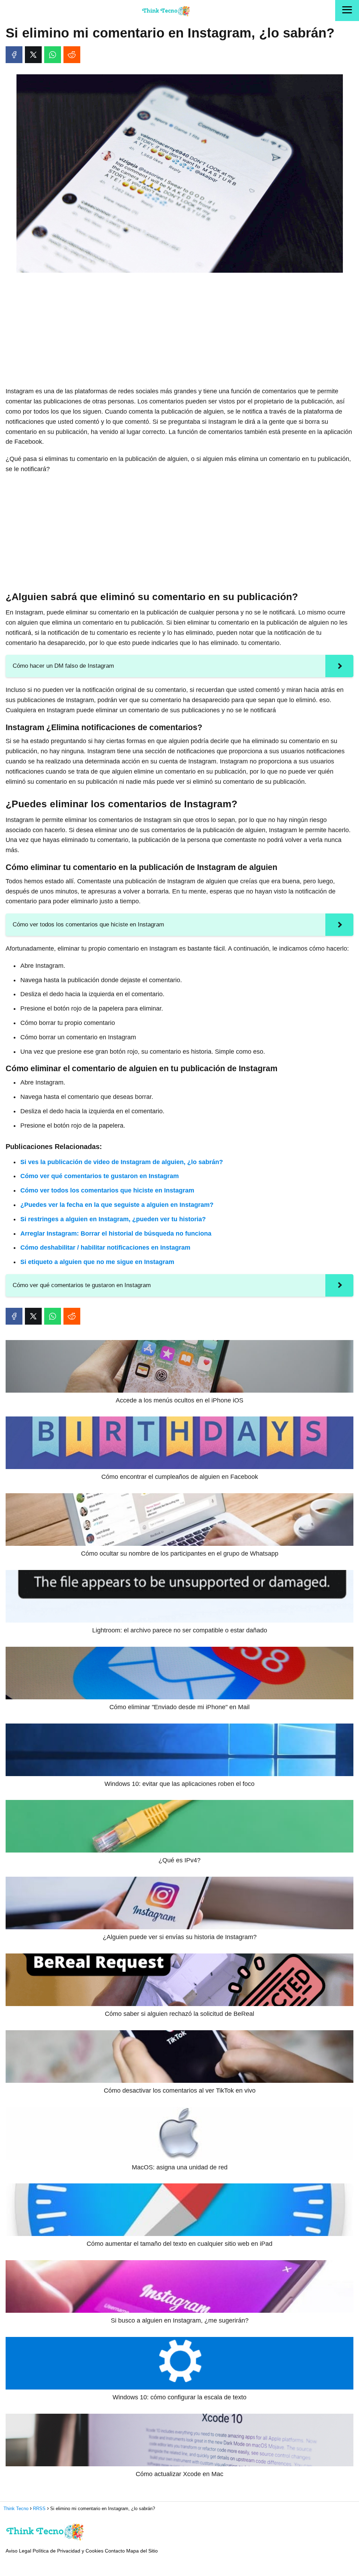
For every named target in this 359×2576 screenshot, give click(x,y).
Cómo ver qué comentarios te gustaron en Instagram (100, 1176)
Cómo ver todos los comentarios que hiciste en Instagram (107, 1190)
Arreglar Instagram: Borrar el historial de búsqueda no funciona (116, 1233)
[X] (33, 55)
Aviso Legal (18, 2551)
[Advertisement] (179, 330)
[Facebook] (14, 55)
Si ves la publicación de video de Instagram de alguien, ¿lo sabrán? (122, 1162)
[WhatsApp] (53, 55)
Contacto (115, 2551)
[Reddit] (72, 55)
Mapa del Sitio (142, 2551)
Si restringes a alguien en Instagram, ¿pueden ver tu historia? (113, 1219)
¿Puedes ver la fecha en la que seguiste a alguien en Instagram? (117, 1205)
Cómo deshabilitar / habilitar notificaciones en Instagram (105, 1248)
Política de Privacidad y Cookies (68, 2551)
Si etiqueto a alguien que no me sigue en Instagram (97, 1262)
